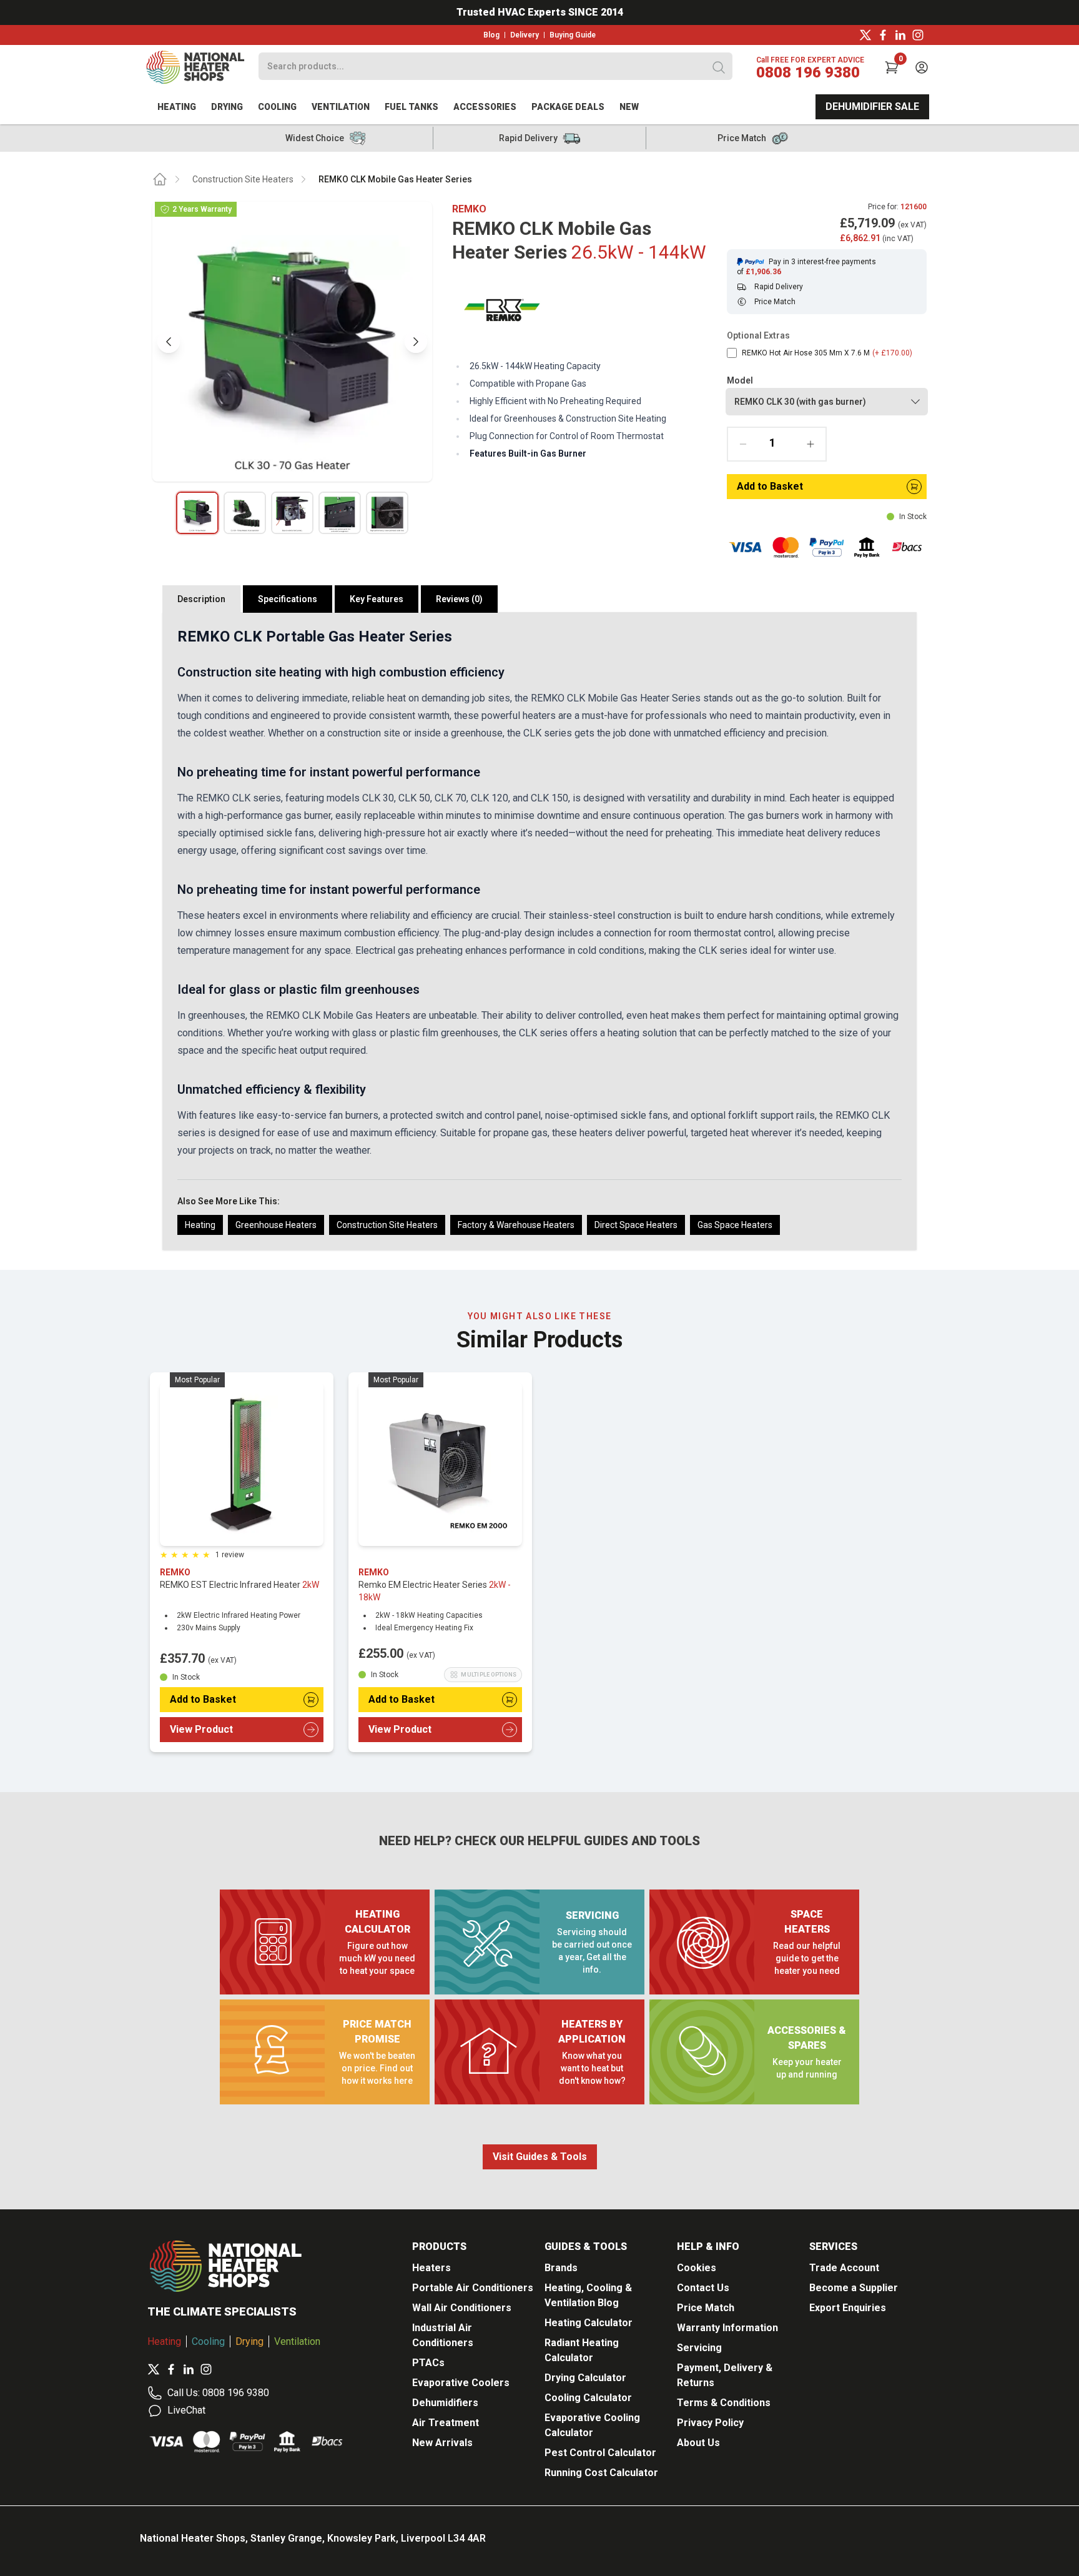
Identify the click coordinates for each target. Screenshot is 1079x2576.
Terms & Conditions (724, 2403)
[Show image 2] (245, 513)
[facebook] (883, 35)
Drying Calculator (585, 2378)
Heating (177, 107)
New (629, 107)
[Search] (719, 67)
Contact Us (703, 2288)
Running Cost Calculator (601, 2473)
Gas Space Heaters (735, 1225)
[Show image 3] (292, 513)
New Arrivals (442, 2443)
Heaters (431, 2268)
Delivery (525, 35)
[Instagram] (918, 35)
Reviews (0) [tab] (459, 599)
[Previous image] (169, 342)
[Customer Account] (922, 67)
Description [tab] (201, 599)
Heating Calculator (589, 2323)
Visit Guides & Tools (540, 2157)
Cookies (697, 2268)
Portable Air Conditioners (473, 2288)
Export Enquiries (848, 2308)
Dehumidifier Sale (872, 107)
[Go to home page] (160, 179)
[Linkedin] (900, 35)
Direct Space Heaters (636, 1225)
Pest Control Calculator (600, 2453)
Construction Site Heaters (243, 179)
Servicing (699, 2348)
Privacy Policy (710, 2423)
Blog (491, 35)
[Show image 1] (197, 513)
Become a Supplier (854, 2288)
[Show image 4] (340, 513)
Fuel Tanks (411, 107)
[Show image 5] (387, 513)
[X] (865, 35)
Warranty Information (727, 2328)
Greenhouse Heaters (276, 1225)
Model (740, 380)
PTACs (428, 2363)
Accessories (485, 107)
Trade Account (844, 2268)
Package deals (568, 107)
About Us (698, 2443)
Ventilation (341, 107)
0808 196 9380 (808, 72)
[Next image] (416, 342)
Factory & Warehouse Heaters (516, 1225)
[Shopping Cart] (892, 67)
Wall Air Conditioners (462, 2308)
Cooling (277, 107)
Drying (227, 107)
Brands (561, 2268)
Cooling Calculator (588, 2398)
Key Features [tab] (377, 599)
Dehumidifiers (445, 2403)
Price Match (706, 2308)
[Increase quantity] (810, 444)
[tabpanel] (539, 931)
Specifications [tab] (288, 599)
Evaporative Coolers (461, 2383)
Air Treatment (446, 2423)
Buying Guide (573, 35)
